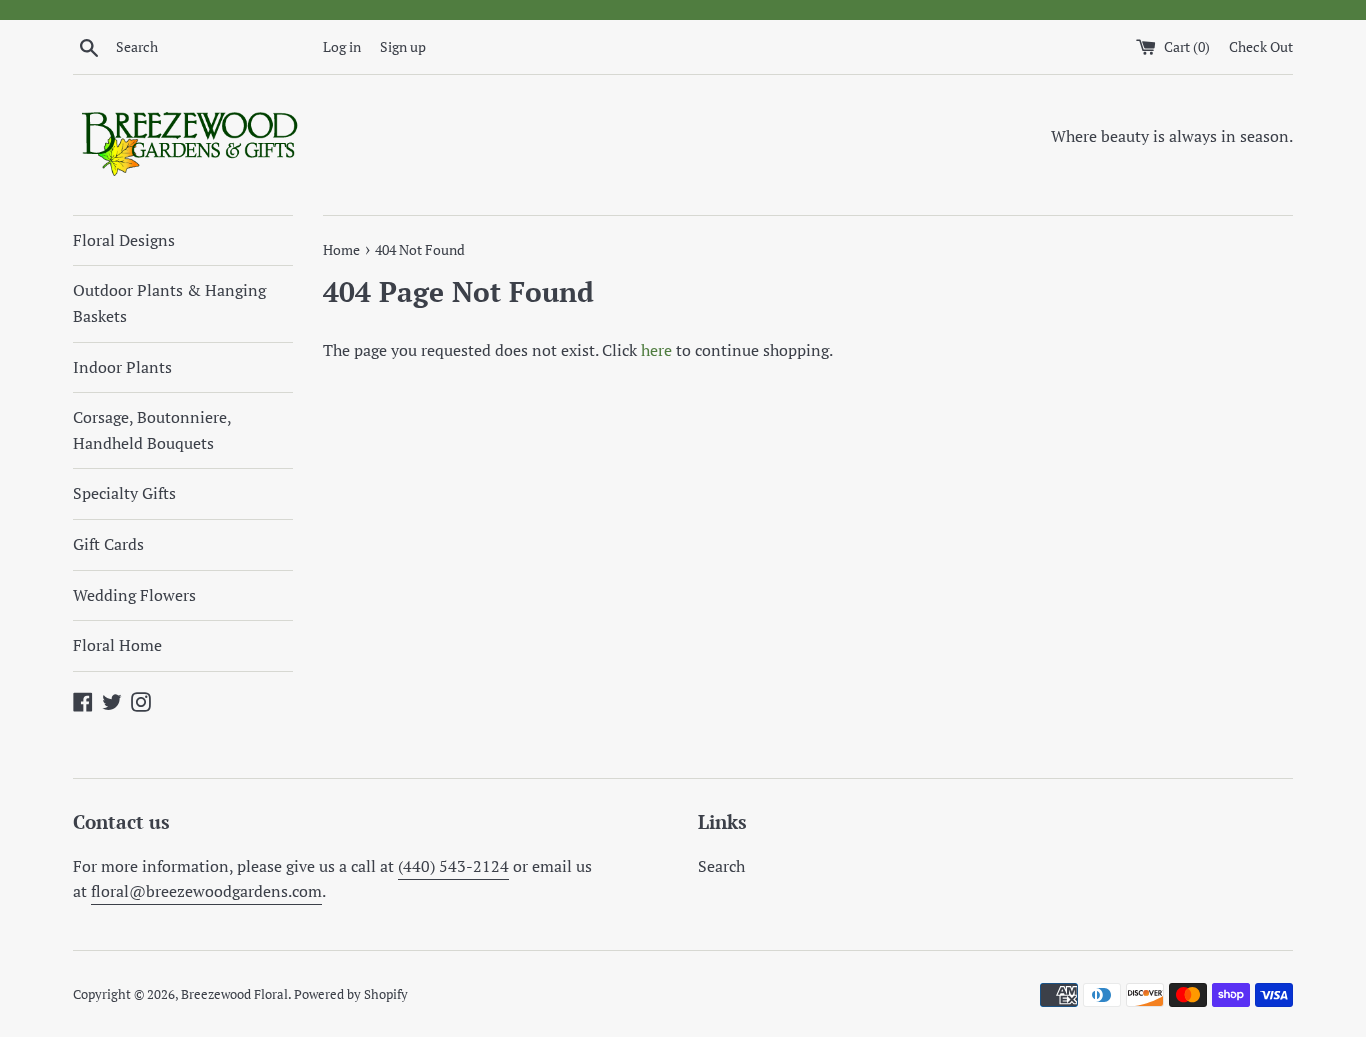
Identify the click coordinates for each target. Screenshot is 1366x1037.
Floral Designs (124, 240)
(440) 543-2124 (453, 866)
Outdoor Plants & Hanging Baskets (169, 303)
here (656, 350)
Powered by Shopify (351, 994)
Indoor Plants (122, 367)
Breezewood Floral (234, 994)
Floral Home (117, 645)
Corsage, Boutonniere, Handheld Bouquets (152, 430)
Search (721, 866)
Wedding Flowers (134, 595)
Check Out (1261, 46)
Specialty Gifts (124, 493)
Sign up (403, 46)
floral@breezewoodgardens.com (206, 891)
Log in (342, 46)
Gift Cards (108, 544)
